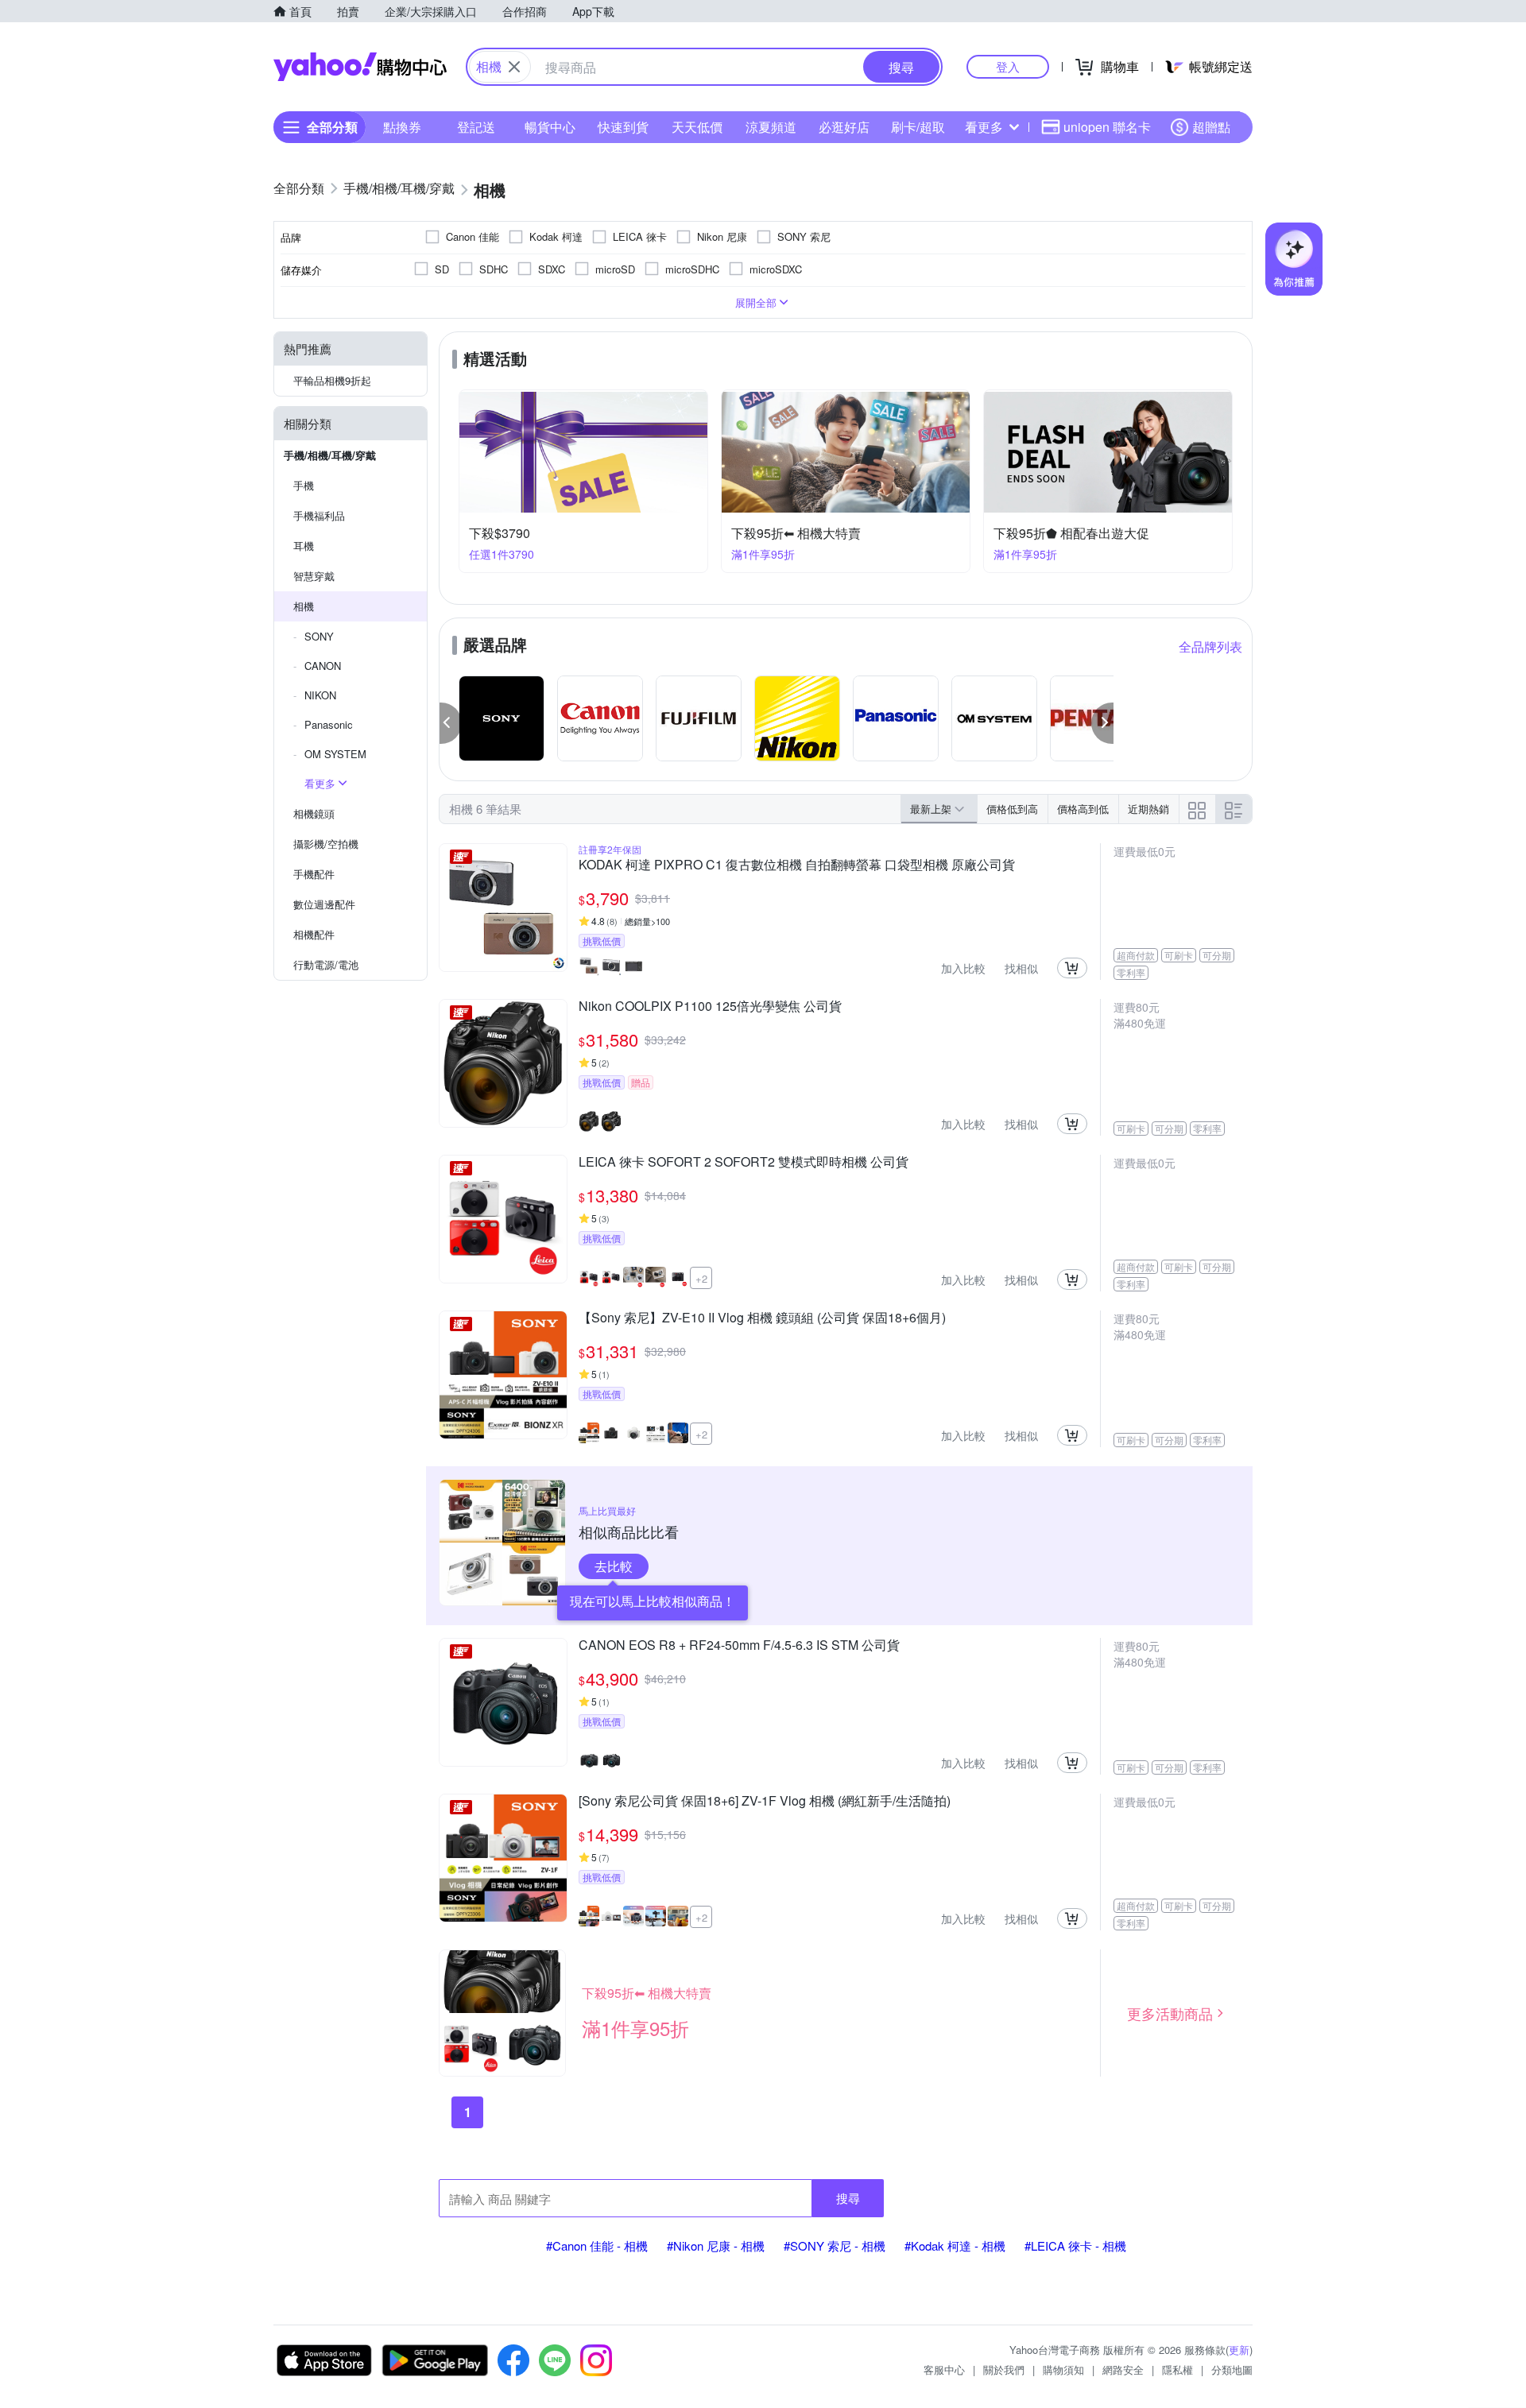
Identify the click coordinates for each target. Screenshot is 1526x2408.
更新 (1239, 2350)
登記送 (476, 127)
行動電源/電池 (326, 964)
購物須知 (1063, 2369)
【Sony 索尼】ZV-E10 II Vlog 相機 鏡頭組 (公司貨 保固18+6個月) (762, 1318)
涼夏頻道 (771, 127)
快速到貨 (623, 127)
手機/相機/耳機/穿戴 (330, 455)
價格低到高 (1012, 809)
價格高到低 (1083, 809)
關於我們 (1004, 2369)
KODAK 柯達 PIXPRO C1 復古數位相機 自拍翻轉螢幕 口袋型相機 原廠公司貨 (797, 865)
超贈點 (1211, 127)
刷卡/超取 (918, 127)
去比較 (614, 1566)
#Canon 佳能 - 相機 (597, 2245)
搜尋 (848, 2198)
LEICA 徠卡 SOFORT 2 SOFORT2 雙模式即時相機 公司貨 (744, 1163)
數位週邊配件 (324, 904)
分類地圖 (1232, 2369)
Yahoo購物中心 (360, 67)
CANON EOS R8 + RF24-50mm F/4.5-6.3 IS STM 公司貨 (739, 1646)
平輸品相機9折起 (332, 380)
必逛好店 (844, 127)
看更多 (984, 127)
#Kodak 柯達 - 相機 (955, 2245)
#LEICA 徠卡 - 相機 (1075, 2245)
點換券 (402, 127)
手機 (304, 485)
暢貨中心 (550, 127)
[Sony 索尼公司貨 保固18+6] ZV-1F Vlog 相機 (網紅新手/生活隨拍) (765, 1802)
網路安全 (1123, 2369)
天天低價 (697, 127)
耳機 (304, 546)
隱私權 (1177, 2369)
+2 (701, 1278)
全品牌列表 (1210, 647)
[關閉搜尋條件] (514, 67)
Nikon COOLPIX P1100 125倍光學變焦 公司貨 (710, 1007)
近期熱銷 (1148, 809)
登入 (1008, 66)
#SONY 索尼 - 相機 (835, 2245)
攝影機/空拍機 (326, 844)
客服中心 (944, 2369)
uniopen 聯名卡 (1107, 127)
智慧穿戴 (314, 576)
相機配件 (314, 934)
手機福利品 (319, 515)
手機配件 (314, 874)
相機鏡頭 (314, 813)
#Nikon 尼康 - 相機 (716, 2245)
